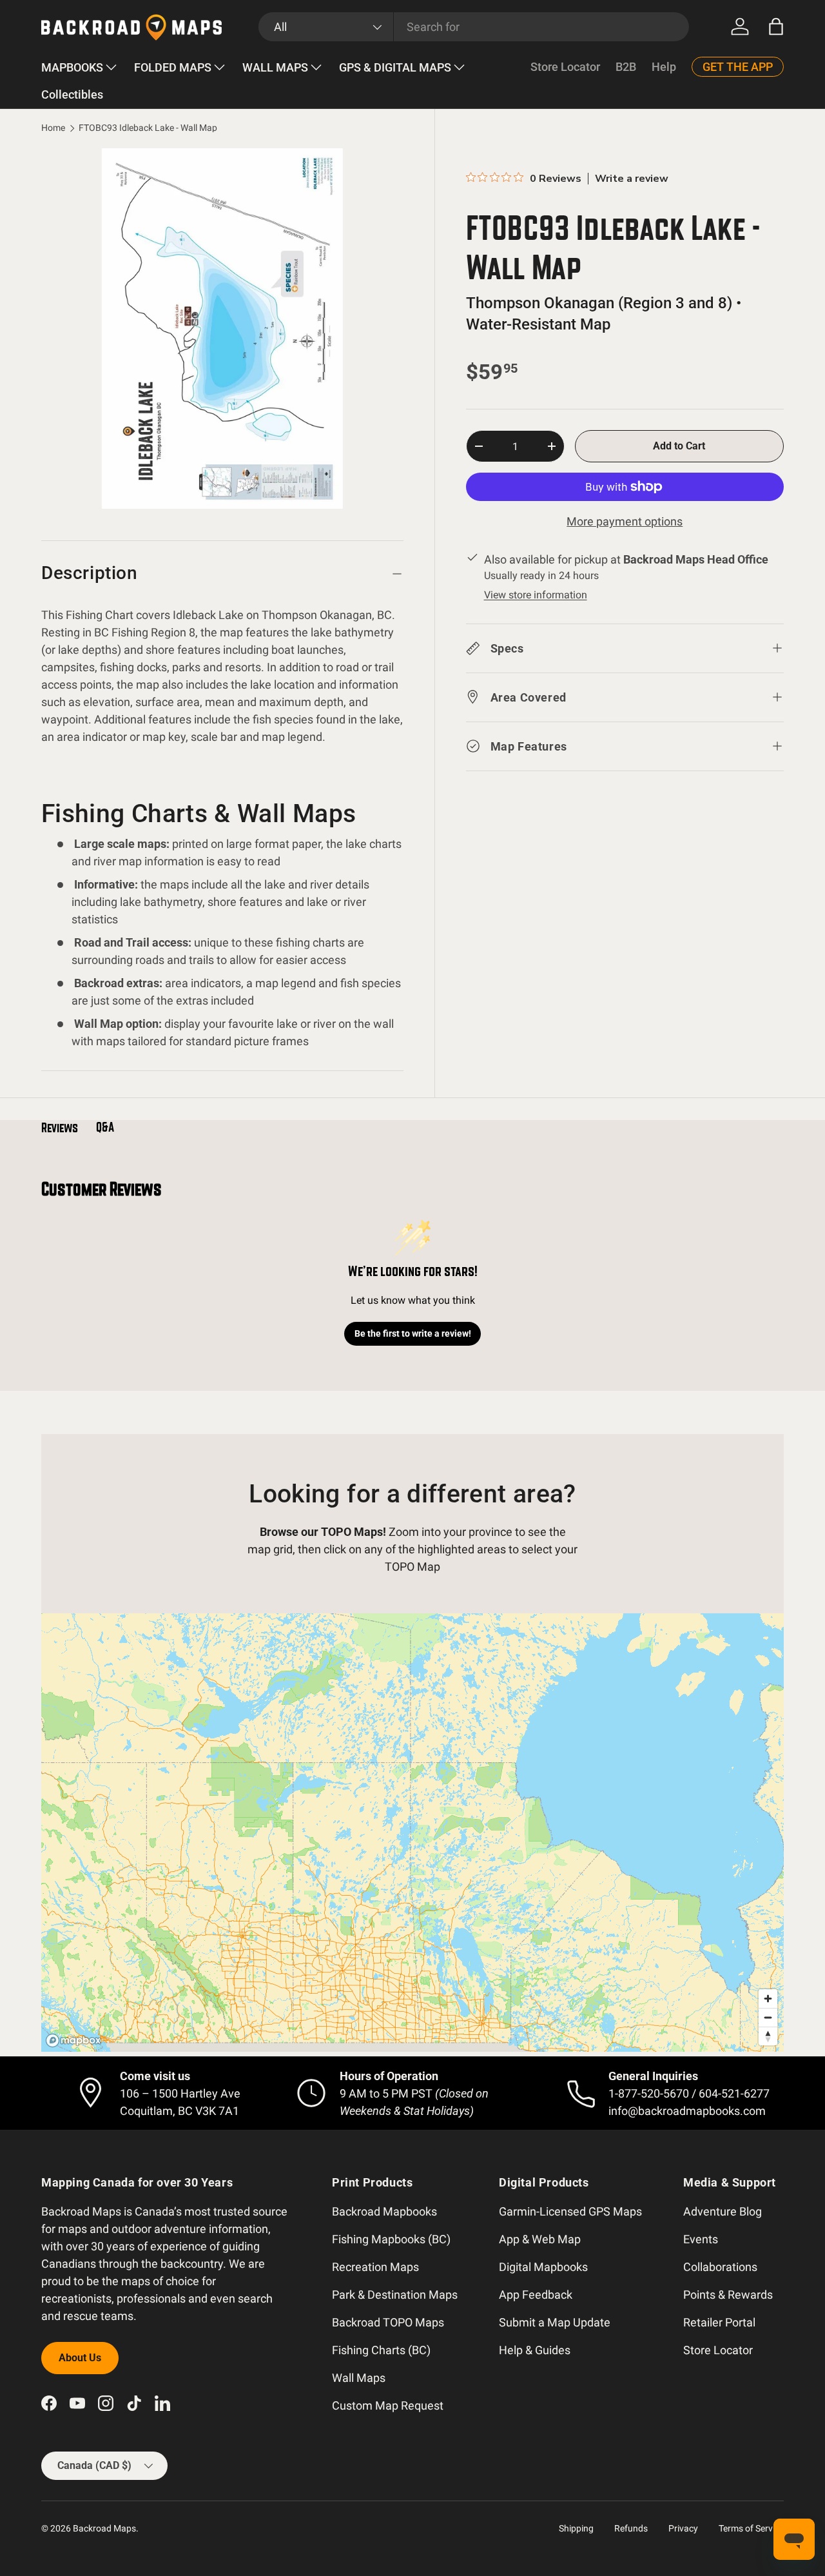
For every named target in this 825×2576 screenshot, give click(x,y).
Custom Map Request (388, 2405)
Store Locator (565, 67)
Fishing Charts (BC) (381, 2350)
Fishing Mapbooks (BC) (391, 2239)
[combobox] (474, 27)
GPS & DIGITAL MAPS (395, 67)
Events (701, 2239)
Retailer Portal (719, 2322)
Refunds (631, 2528)
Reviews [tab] (60, 1128)
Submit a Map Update (555, 2322)
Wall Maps (359, 2378)
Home (53, 128)
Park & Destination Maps (395, 2295)
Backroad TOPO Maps (388, 2322)
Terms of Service (751, 2528)
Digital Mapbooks (543, 2267)
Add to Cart (679, 446)
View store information (536, 595)
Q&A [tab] (105, 1127)
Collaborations (720, 2267)
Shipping (576, 2528)
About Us (80, 2358)
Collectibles (72, 94)
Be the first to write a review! (413, 1333)
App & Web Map (540, 2239)
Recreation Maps (375, 2267)
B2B (626, 67)
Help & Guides (535, 2350)
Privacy (683, 2528)
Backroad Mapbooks (384, 2211)
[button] (776, 26)
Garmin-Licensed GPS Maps (570, 2211)
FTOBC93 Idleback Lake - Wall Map (148, 128)
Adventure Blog (723, 2211)
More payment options (625, 521)
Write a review (632, 179)
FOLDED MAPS (173, 67)
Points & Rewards (728, 2295)
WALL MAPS (275, 67)
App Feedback (536, 2295)
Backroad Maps (104, 2528)
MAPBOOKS (72, 67)
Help (664, 67)
